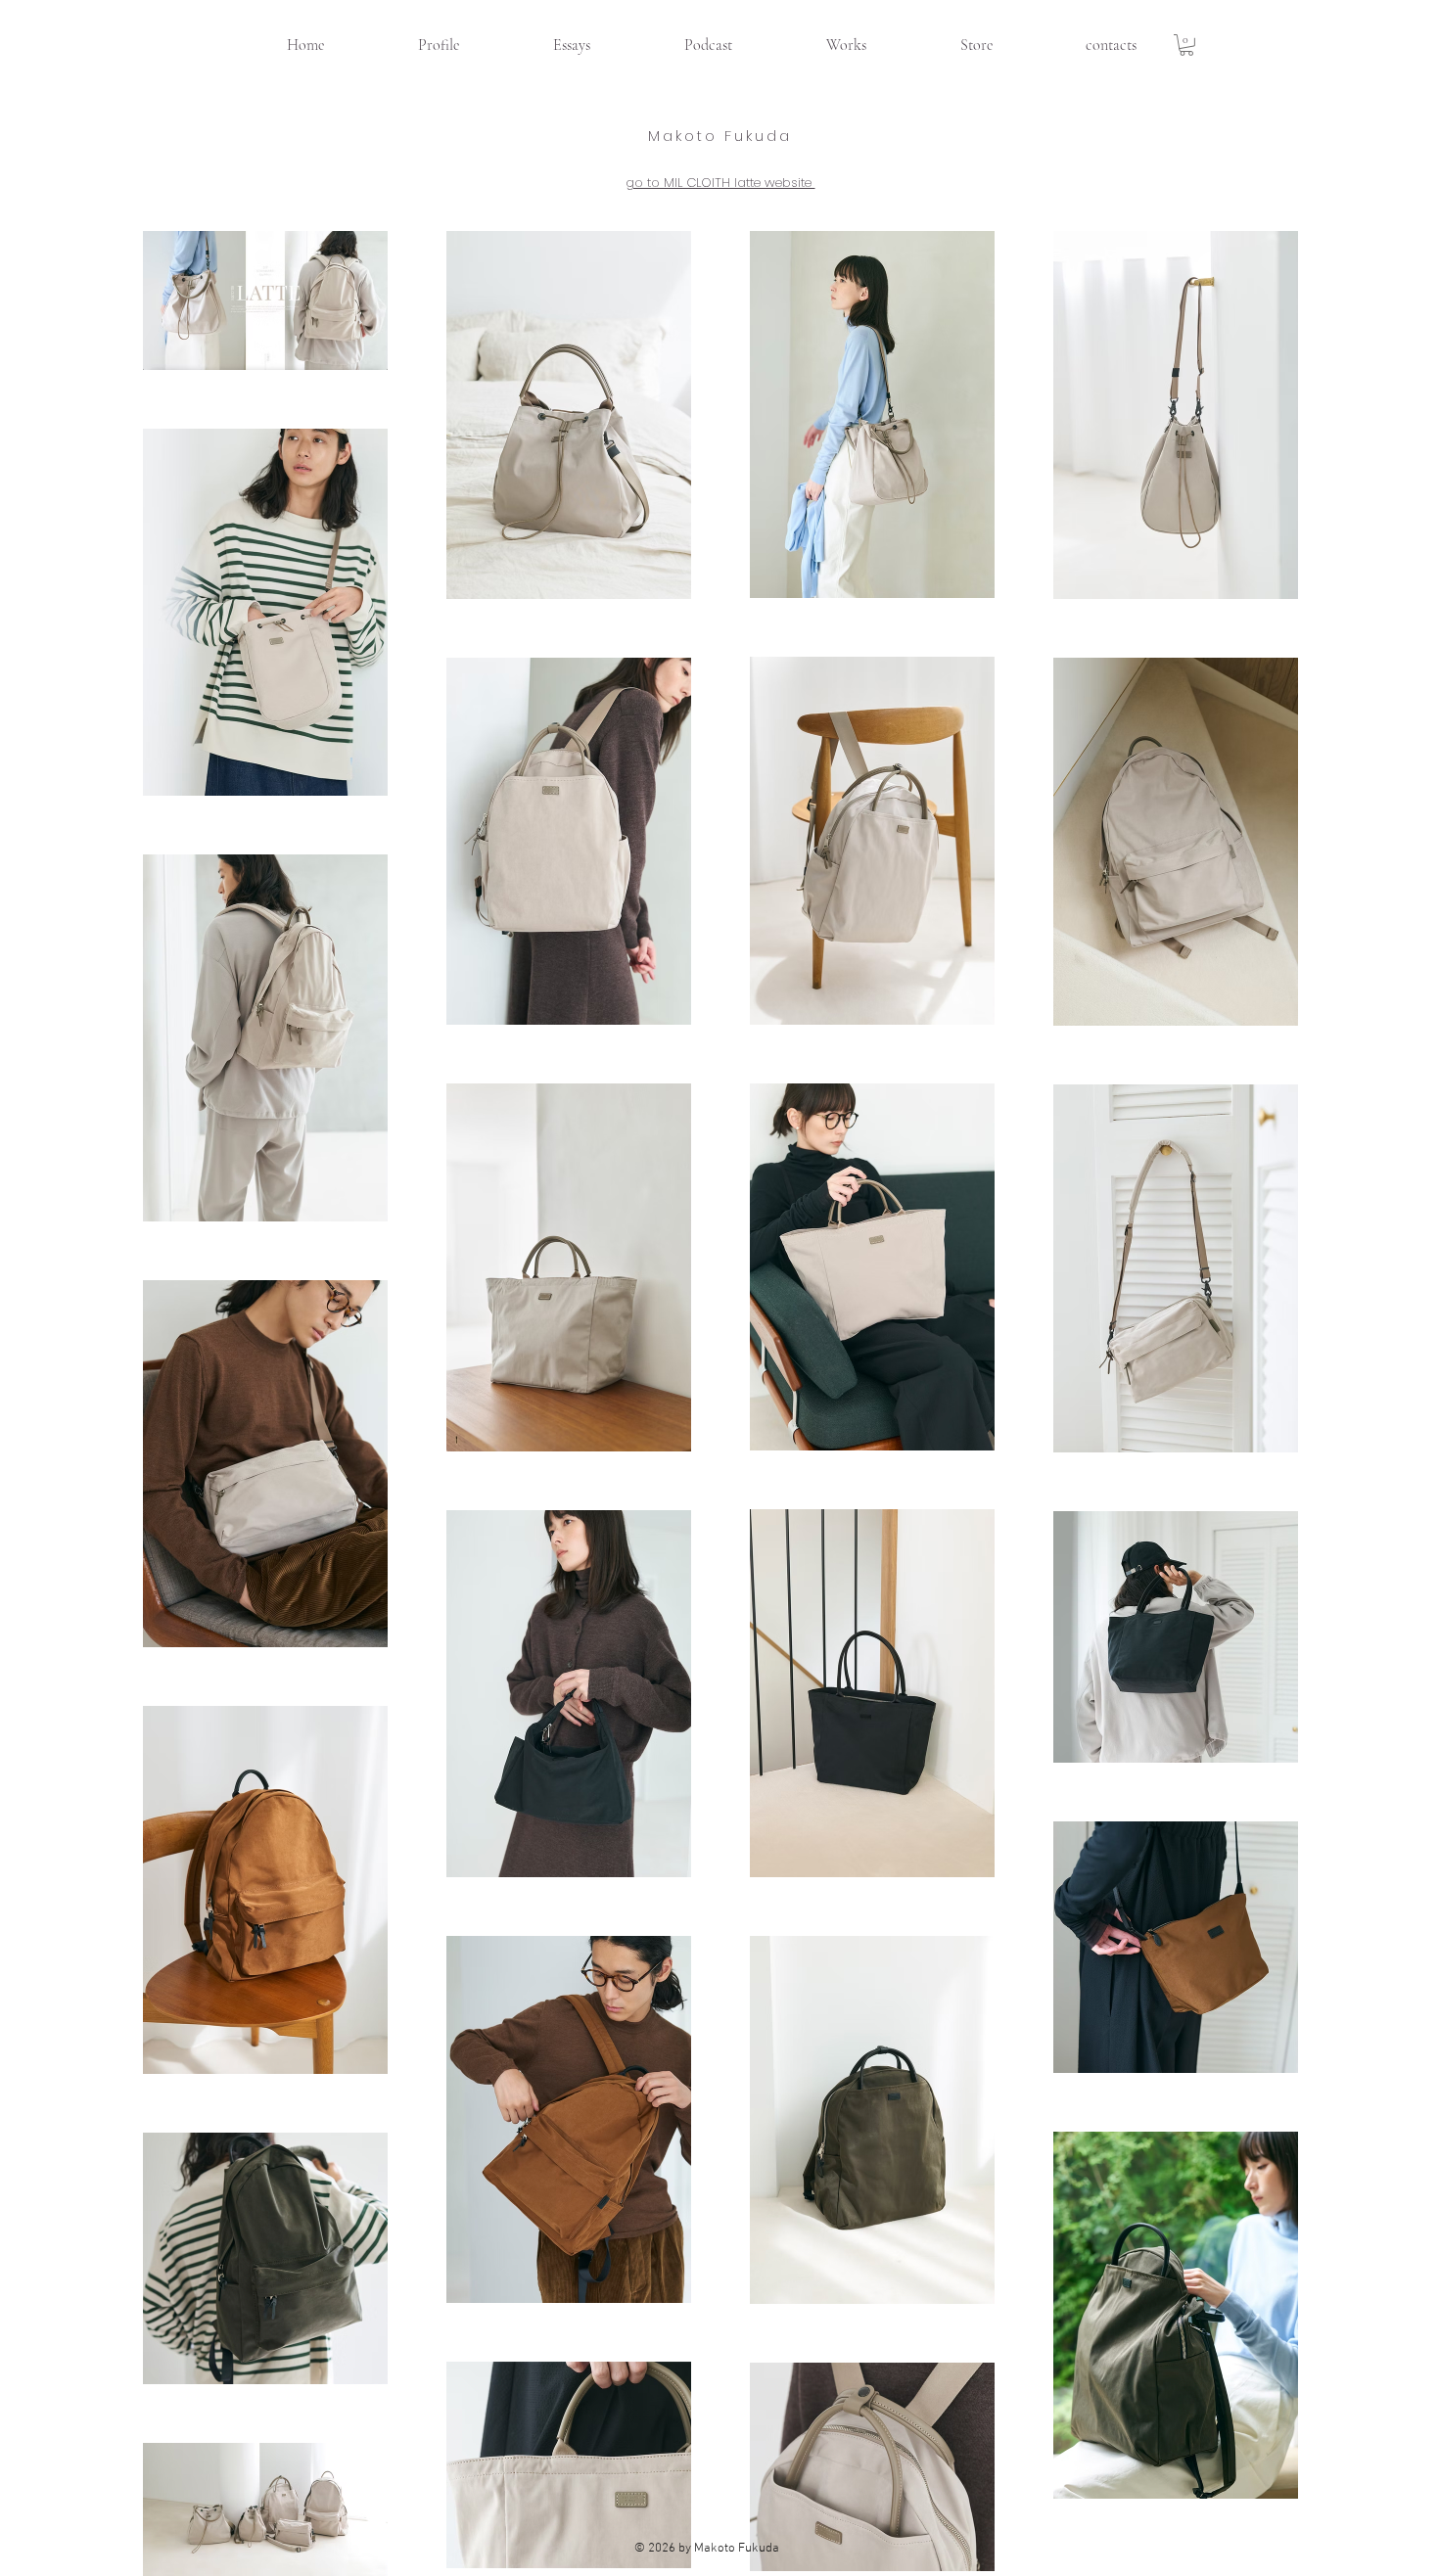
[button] (1186, 45)
